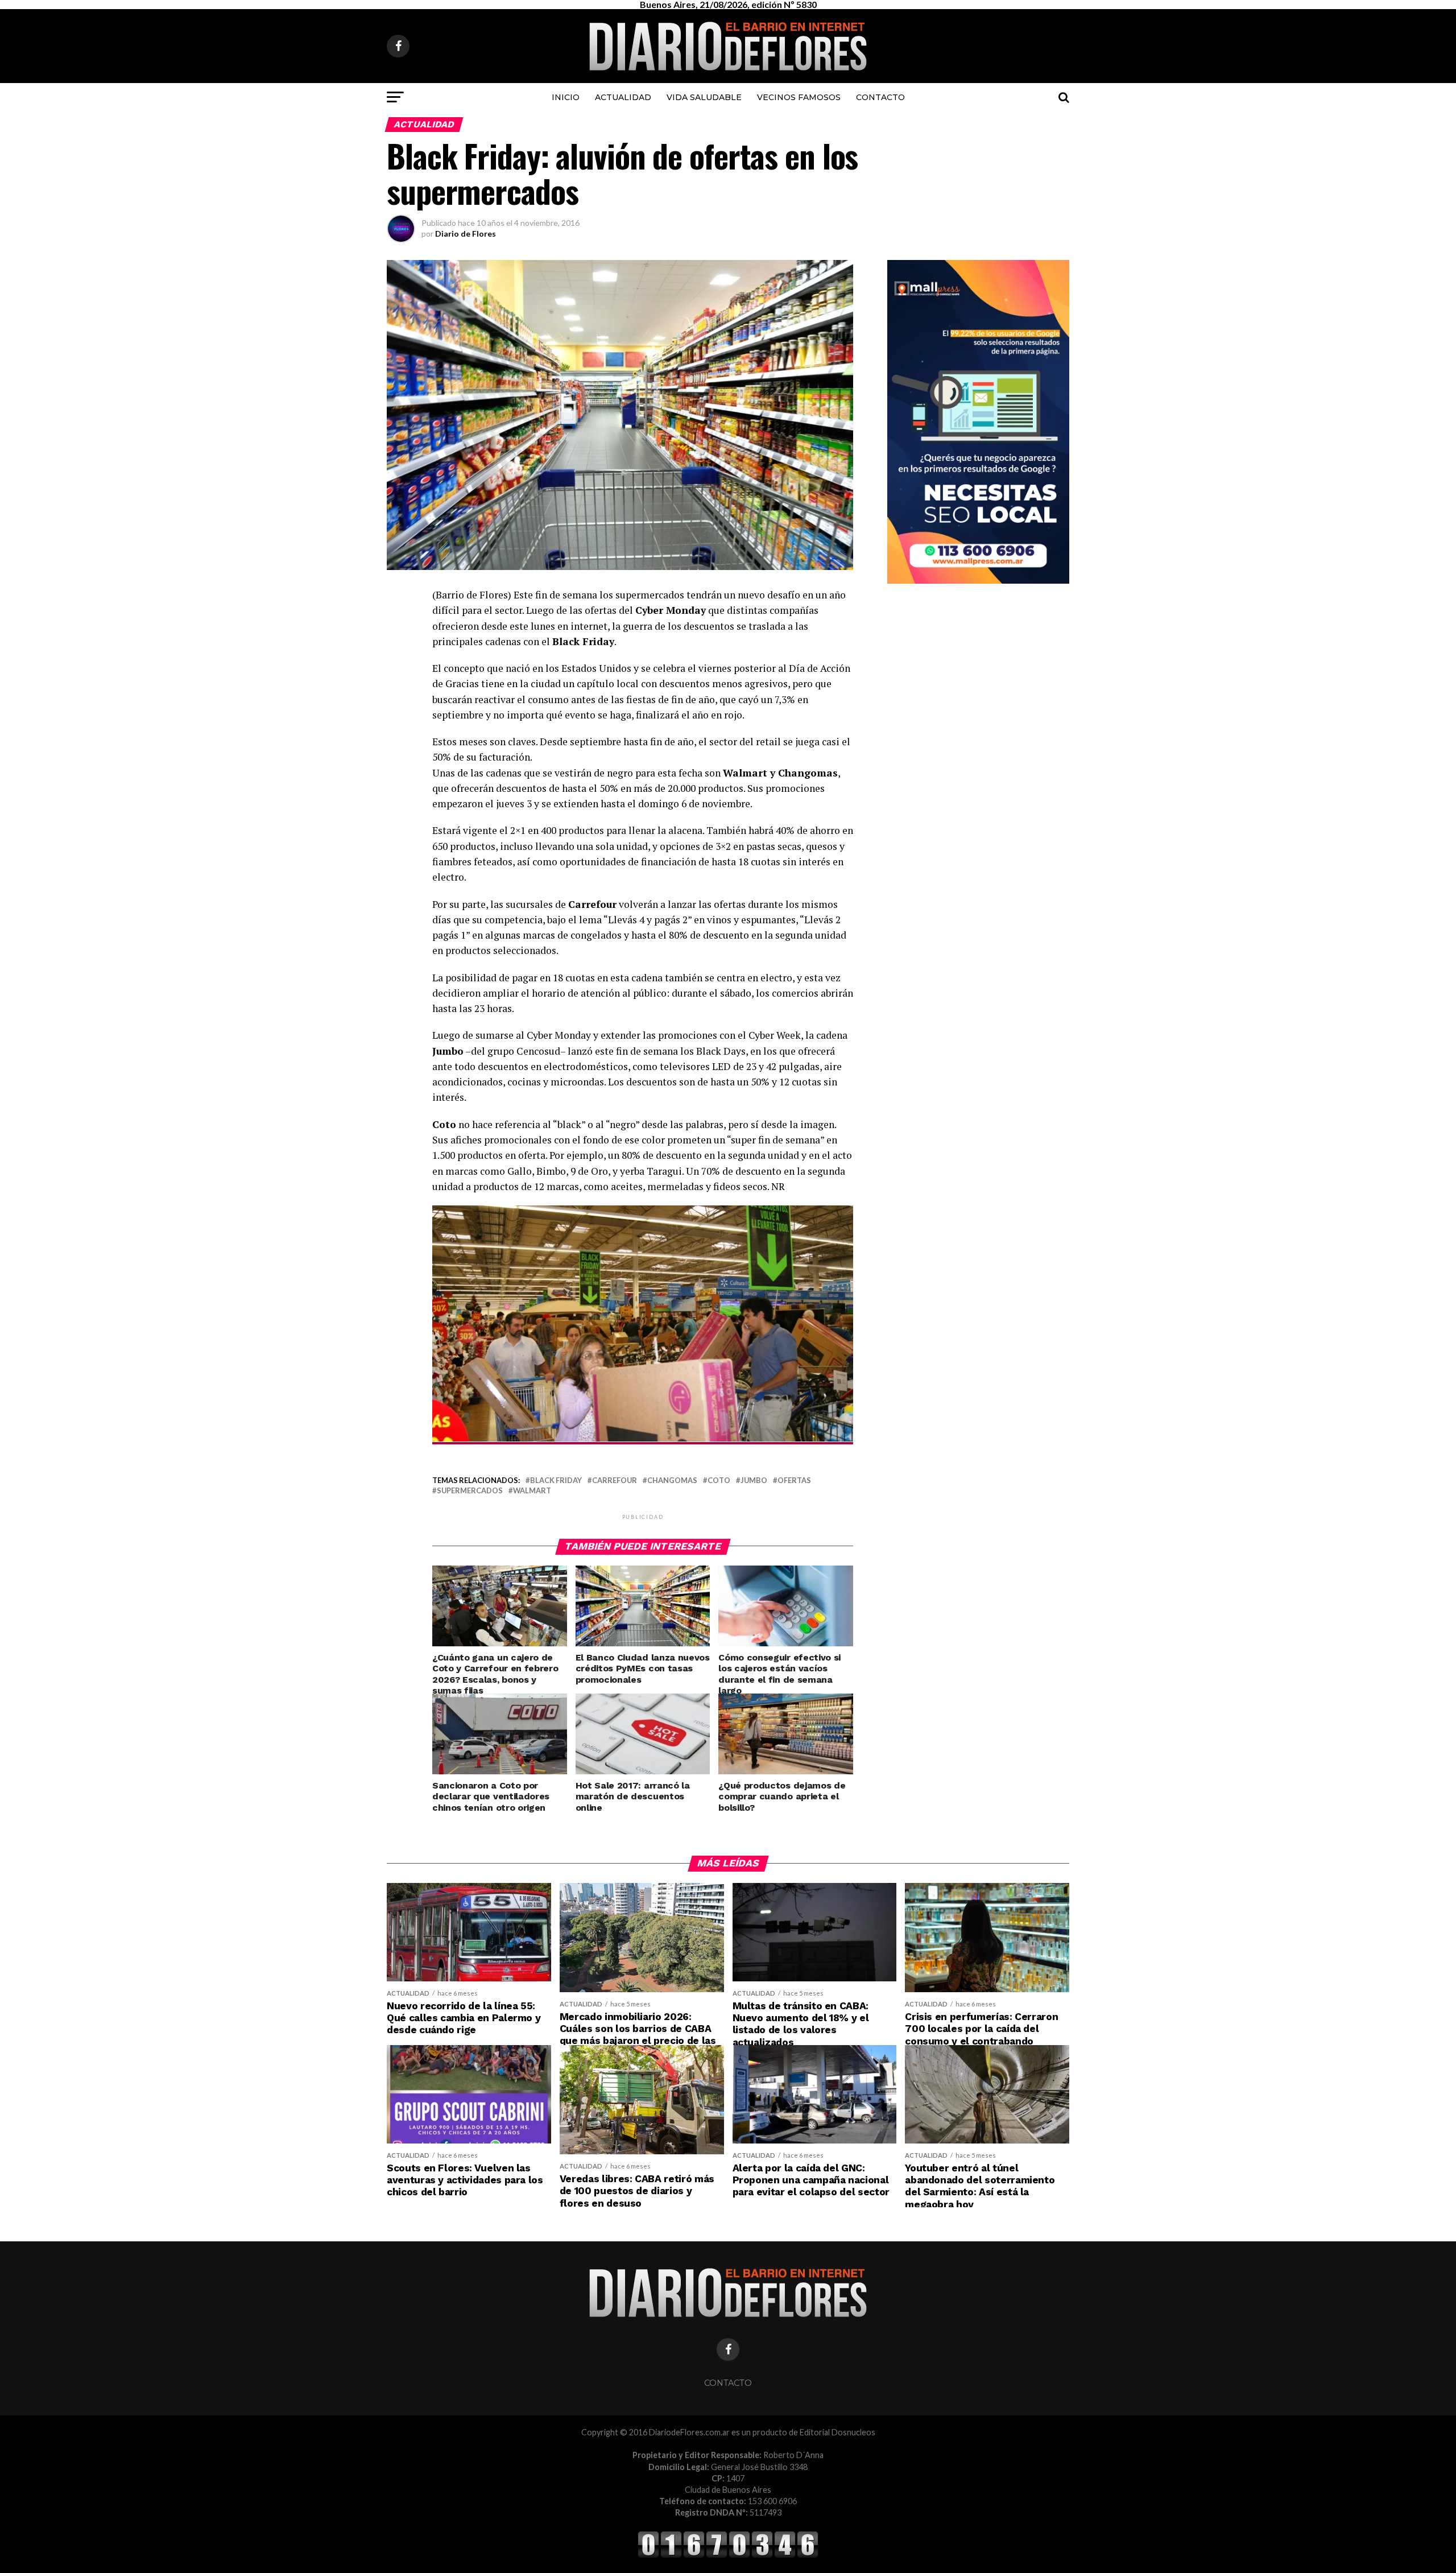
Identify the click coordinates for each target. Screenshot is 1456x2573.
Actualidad (623, 97)
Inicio (566, 97)
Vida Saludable (704, 97)
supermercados (470, 1491)
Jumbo (754, 1480)
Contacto (880, 97)
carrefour (615, 1480)
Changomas (672, 1480)
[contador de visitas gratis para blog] (728, 2556)
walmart (532, 1491)
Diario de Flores (466, 234)
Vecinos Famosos (799, 97)
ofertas (794, 1480)
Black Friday (556, 1480)
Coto (719, 1480)
